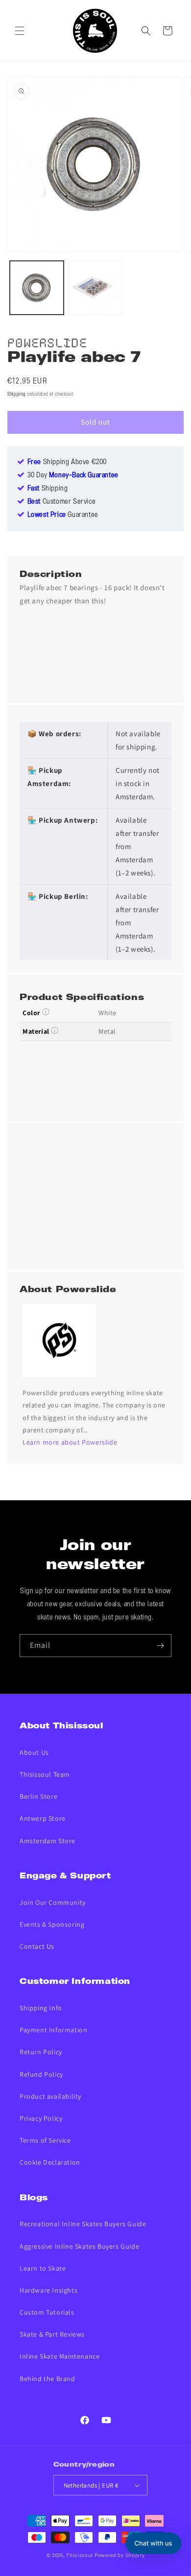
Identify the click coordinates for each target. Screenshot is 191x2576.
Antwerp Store (43, 1818)
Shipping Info (41, 2008)
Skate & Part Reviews (52, 2334)
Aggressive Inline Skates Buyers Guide (79, 2246)
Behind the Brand (48, 2379)
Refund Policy (41, 2074)
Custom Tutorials (47, 2312)
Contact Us (37, 1946)
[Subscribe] (160, 1646)
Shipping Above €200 (67, 462)
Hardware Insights (48, 2290)
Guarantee (63, 515)
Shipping (17, 394)
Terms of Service (45, 2140)
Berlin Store (38, 1796)
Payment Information (53, 2030)
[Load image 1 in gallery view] (37, 288)
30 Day (73, 475)
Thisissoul (80, 2555)
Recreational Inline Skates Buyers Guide (83, 2224)
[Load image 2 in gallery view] (95, 288)
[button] (20, 31)
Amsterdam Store (48, 1841)
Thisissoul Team (45, 1774)
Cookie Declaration (50, 2162)
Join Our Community (53, 1902)
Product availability (50, 2096)
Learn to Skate (43, 2268)
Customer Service (62, 502)
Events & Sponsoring (52, 1924)
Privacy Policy (41, 2118)
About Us (34, 1752)
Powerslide (47, 341)
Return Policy (41, 2052)
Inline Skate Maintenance (60, 2356)
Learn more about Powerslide (70, 1442)
